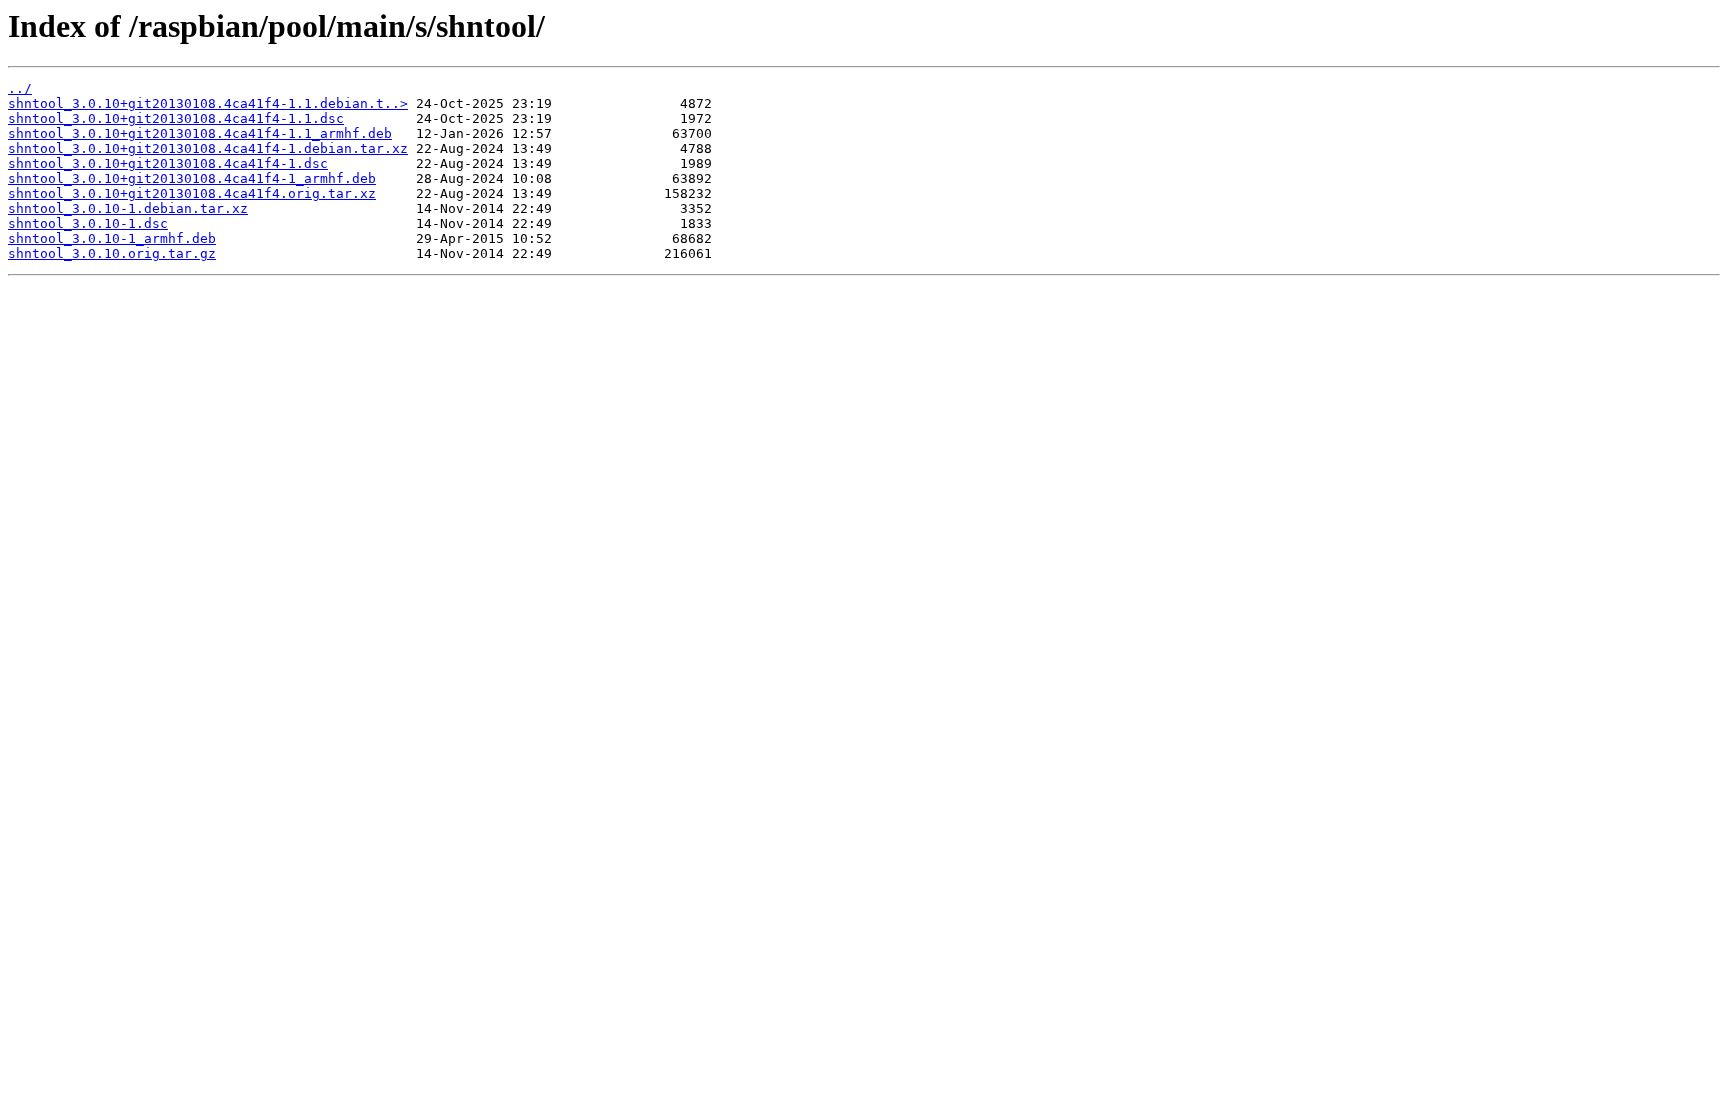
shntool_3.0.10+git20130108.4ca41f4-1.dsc (168, 163)
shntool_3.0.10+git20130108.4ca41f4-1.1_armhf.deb (200, 133)
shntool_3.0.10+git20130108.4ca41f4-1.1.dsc (176, 118)
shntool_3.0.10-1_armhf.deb (112, 238)
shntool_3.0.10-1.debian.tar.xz (128, 208)
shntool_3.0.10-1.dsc (88, 223)
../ (20, 88)
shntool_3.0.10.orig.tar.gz (112, 253)
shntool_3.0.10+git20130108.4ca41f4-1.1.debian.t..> (208, 103)
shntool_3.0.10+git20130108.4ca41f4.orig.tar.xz (192, 193)
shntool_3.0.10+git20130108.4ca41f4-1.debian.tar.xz (208, 148)
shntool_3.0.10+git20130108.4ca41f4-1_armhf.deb (192, 178)
